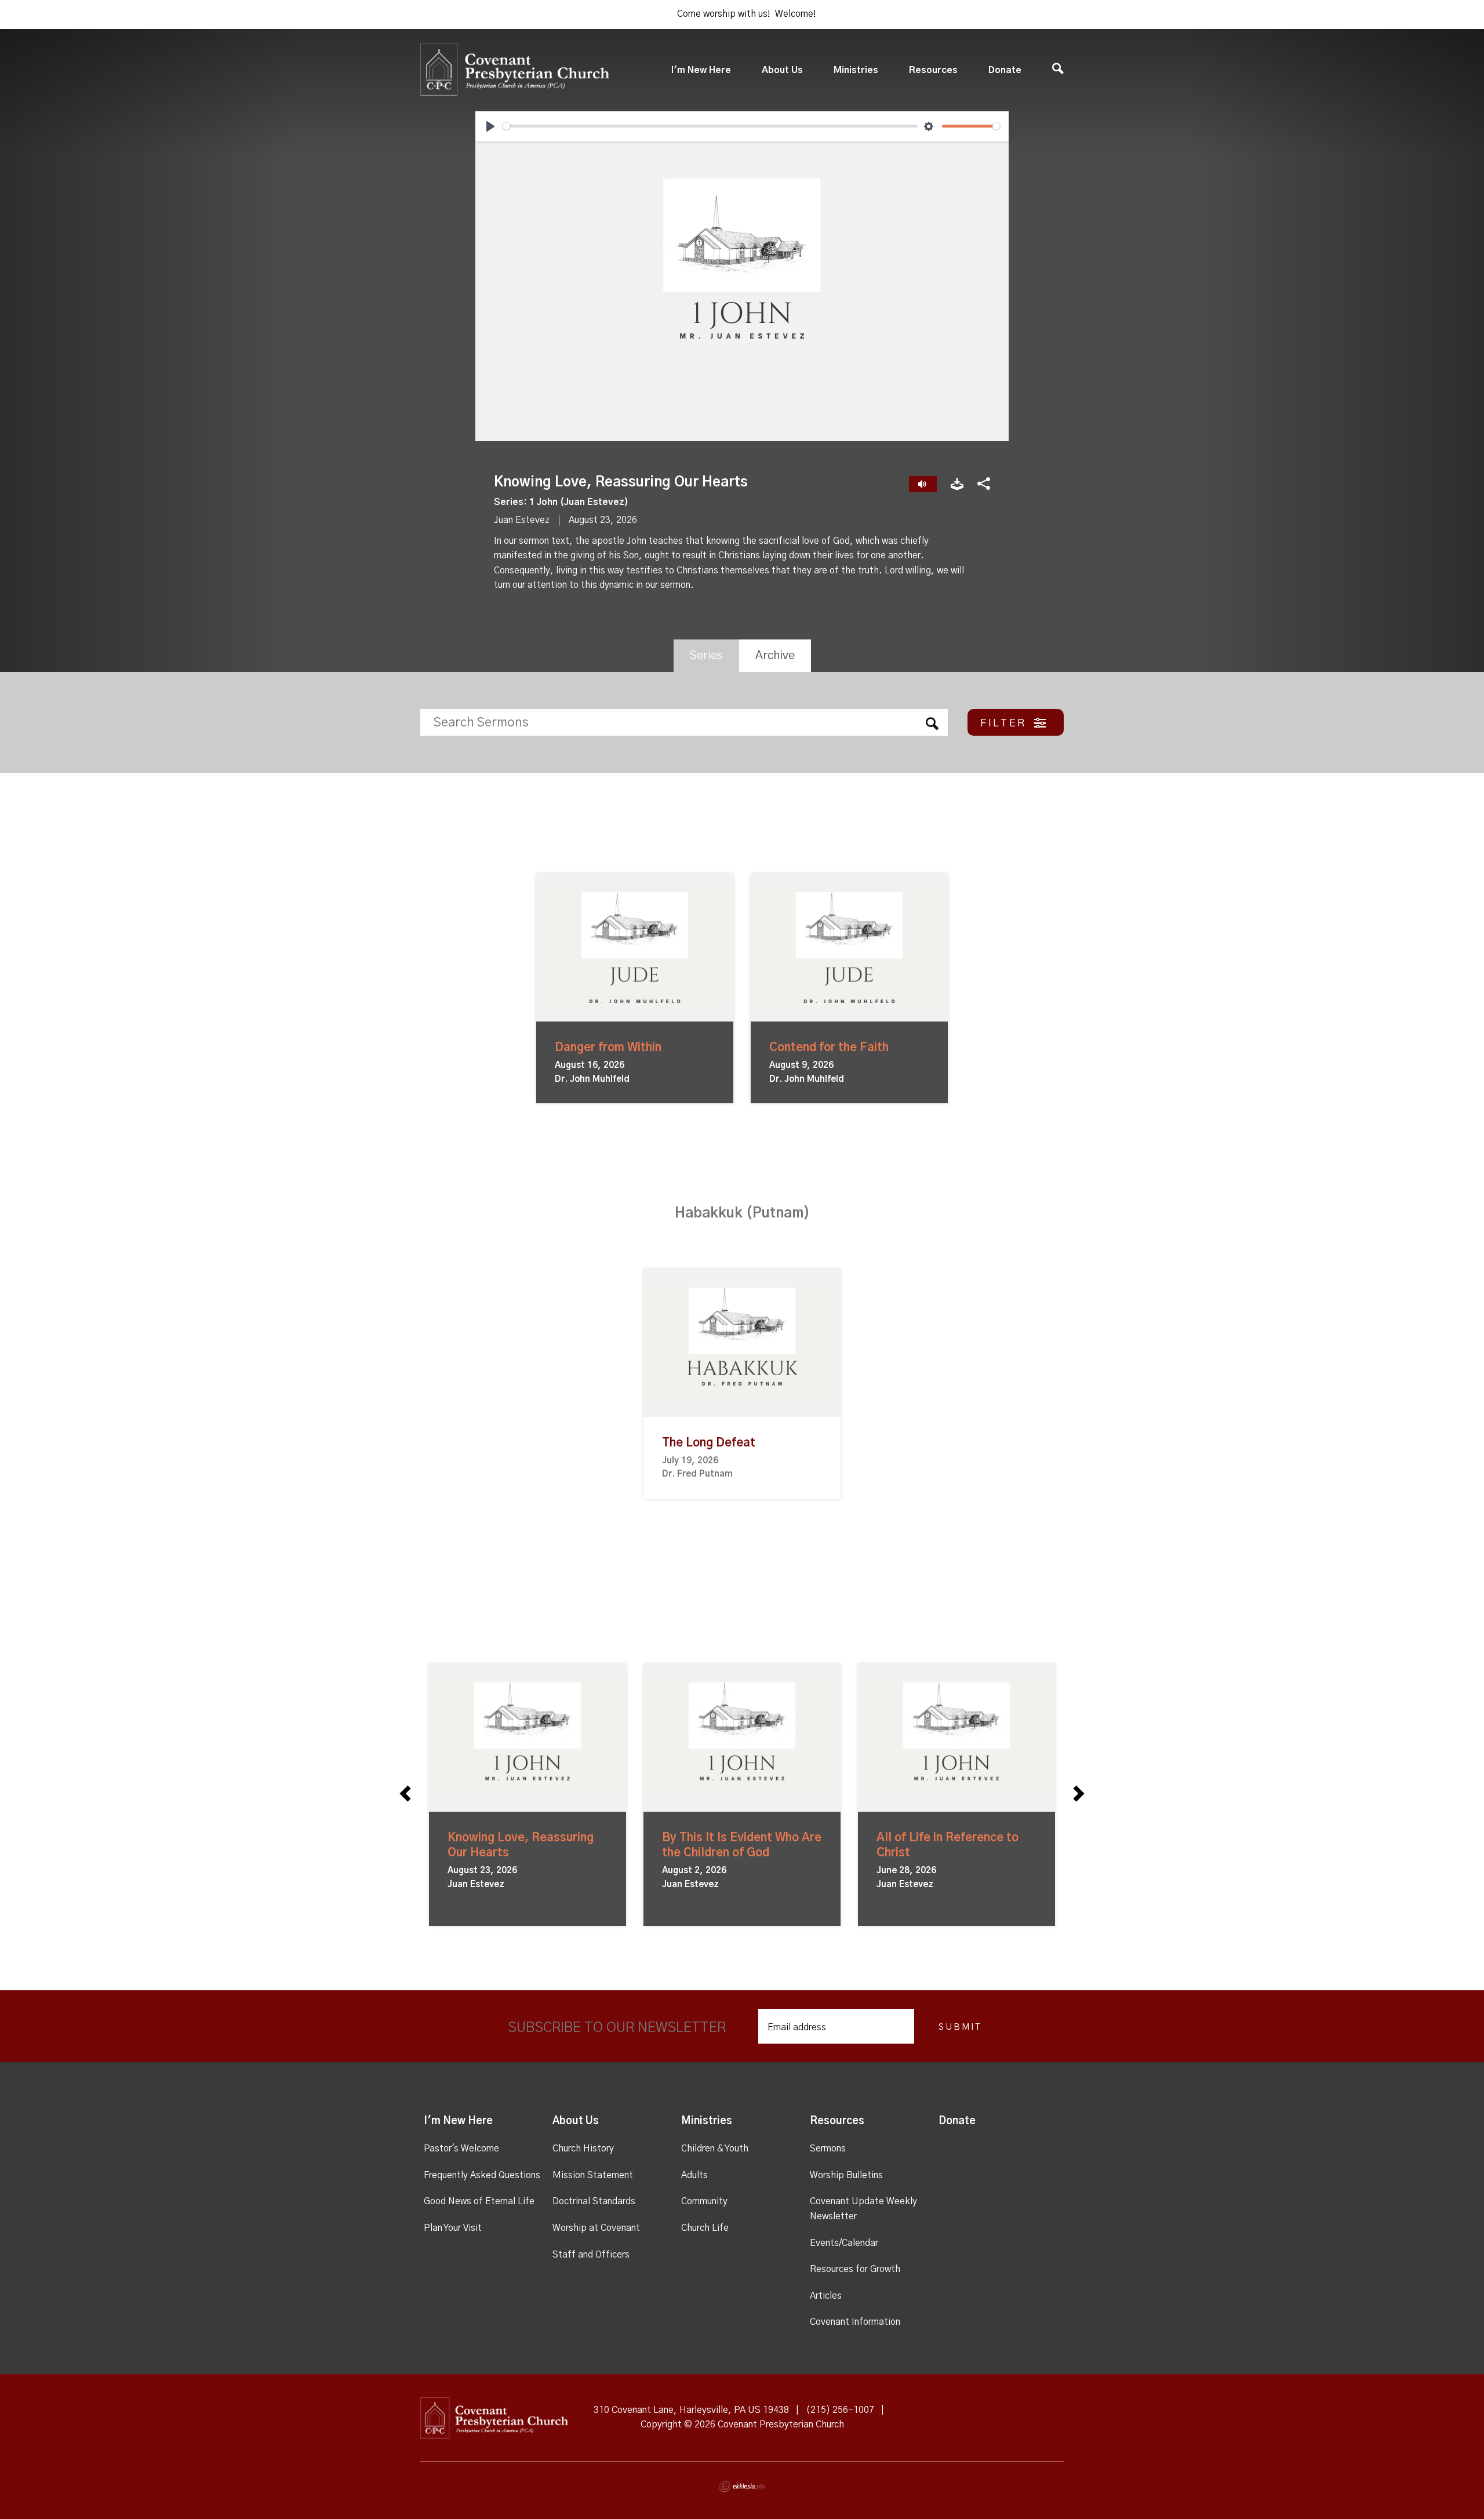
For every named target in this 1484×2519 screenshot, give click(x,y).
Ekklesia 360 (742, 2487)
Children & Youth (715, 2149)
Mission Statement (593, 2175)
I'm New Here (701, 70)
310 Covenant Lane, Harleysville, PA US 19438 (691, 2410)
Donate (1005, 70)
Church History (583, 2149)
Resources (933, 70)
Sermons (828, 2149)
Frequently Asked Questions (482, 2175)
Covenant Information (855, 2322)
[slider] (710, 126)
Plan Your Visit (453, 2228)
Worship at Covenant (596, 2228)
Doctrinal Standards (594, 2201)
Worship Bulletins (846, 2175)
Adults (694, 2175)
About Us (782, 70)
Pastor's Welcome (461, 2149)
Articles (826, 2296)
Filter (1005, 724)
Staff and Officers (591, 2255)
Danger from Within (608, 1048)
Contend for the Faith (829, 1048)
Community (704, 2201)
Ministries (856, 70)
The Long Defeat (709, 1443)
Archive (775, 656)
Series (706, 656)
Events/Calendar (844, 2243)
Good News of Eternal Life (479, 2201)
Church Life (705, 2228)
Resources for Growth (855, 2269)
